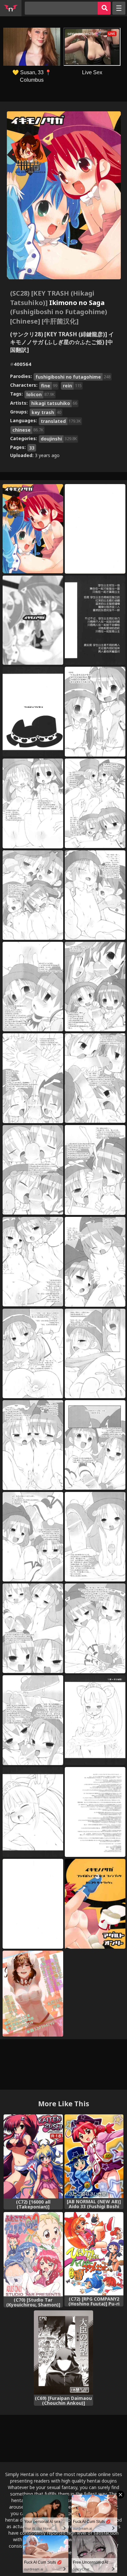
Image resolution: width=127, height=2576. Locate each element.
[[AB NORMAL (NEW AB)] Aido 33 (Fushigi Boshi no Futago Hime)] (94, 2156)
